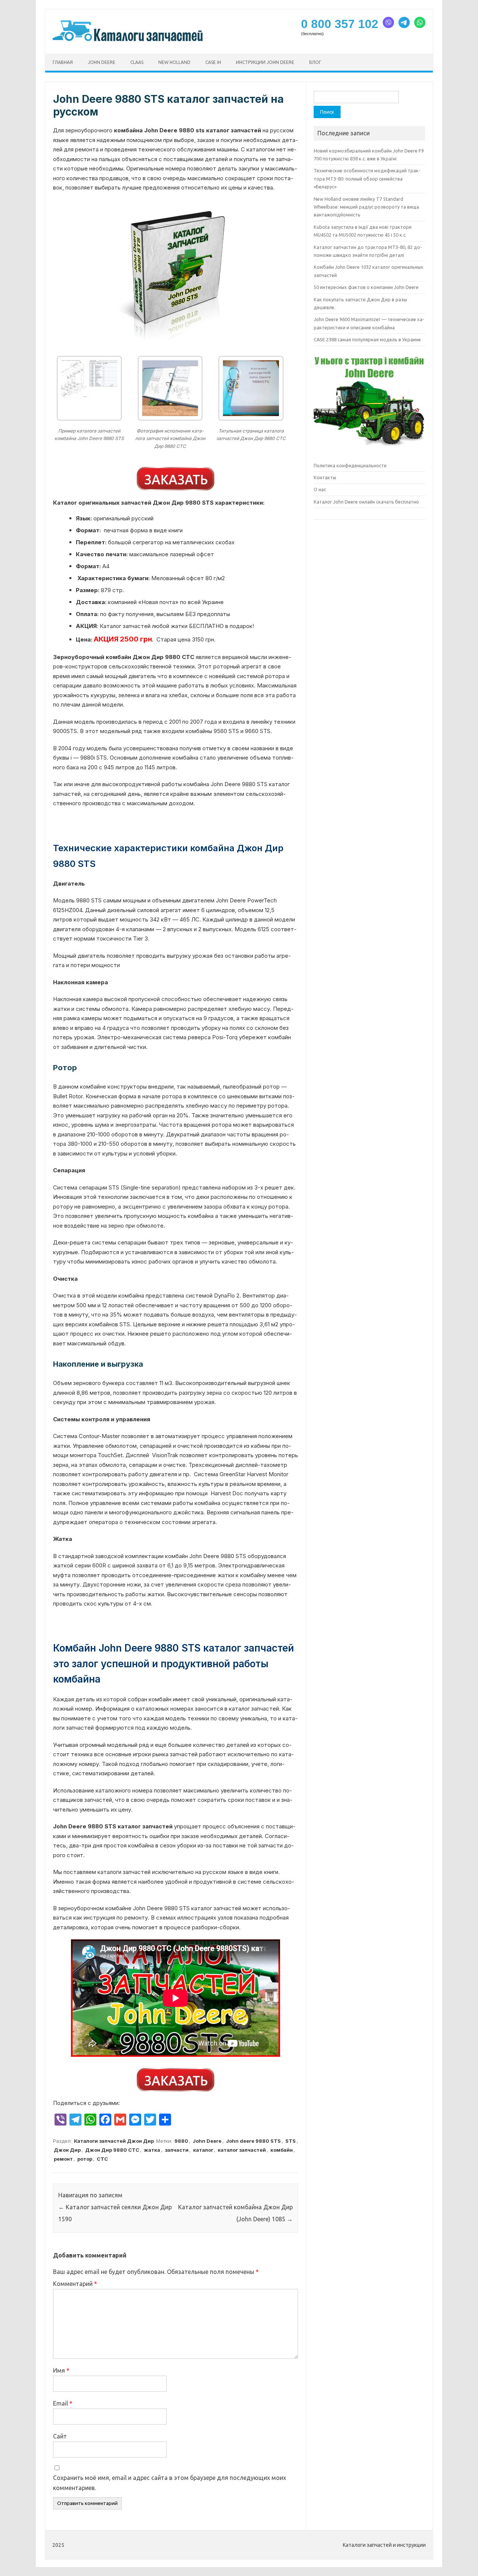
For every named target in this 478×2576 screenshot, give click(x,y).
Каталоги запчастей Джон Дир (114, 2141)
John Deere (102, 62)
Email (63, 2403)
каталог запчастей (242, 2150)
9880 (181, 2141)
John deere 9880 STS (253, 2141)
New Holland (174, 62)
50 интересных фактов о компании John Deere (366, 287)
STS (291, 2141)
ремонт (63, 2159)
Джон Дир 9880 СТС (112, 2150)
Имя (61, 2370)
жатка (152, 2150)
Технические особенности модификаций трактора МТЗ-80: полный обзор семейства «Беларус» (367, 178)
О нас (320, 489)
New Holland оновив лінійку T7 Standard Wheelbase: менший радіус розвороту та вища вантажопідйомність (366, 207)
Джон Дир (67, 2150)
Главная (63, 62)
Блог (315, 62)
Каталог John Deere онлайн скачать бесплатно (366, 502)
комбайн (282, 2150)
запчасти (177, 2150)
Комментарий (75, 2284)
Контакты (325, 477)
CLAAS (137, 62)
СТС (102, 2159)
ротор (85, 2159)
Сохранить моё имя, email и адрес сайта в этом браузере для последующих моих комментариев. (170, 2483)
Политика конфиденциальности (350, 465)
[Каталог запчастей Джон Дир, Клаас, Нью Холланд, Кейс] (128, 41)
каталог (203, 2150)
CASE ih (213, 62)
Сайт (60, 2436)
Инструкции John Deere (265, 62)
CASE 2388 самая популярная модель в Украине (367, 339)
